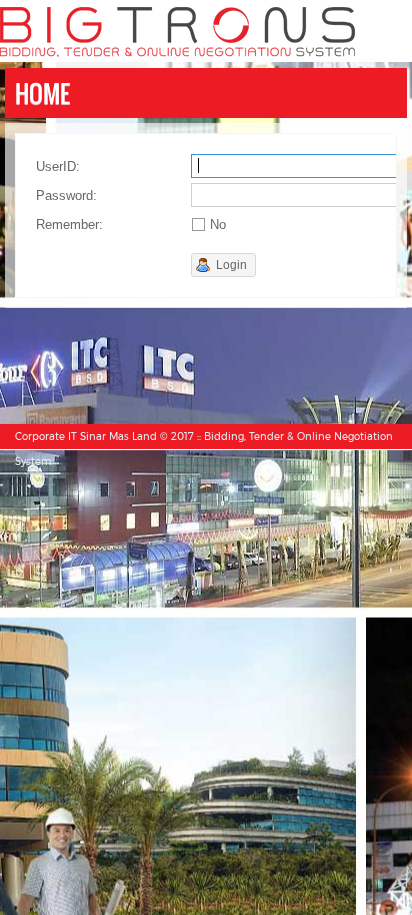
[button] (223, 265)
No (218, 224)
